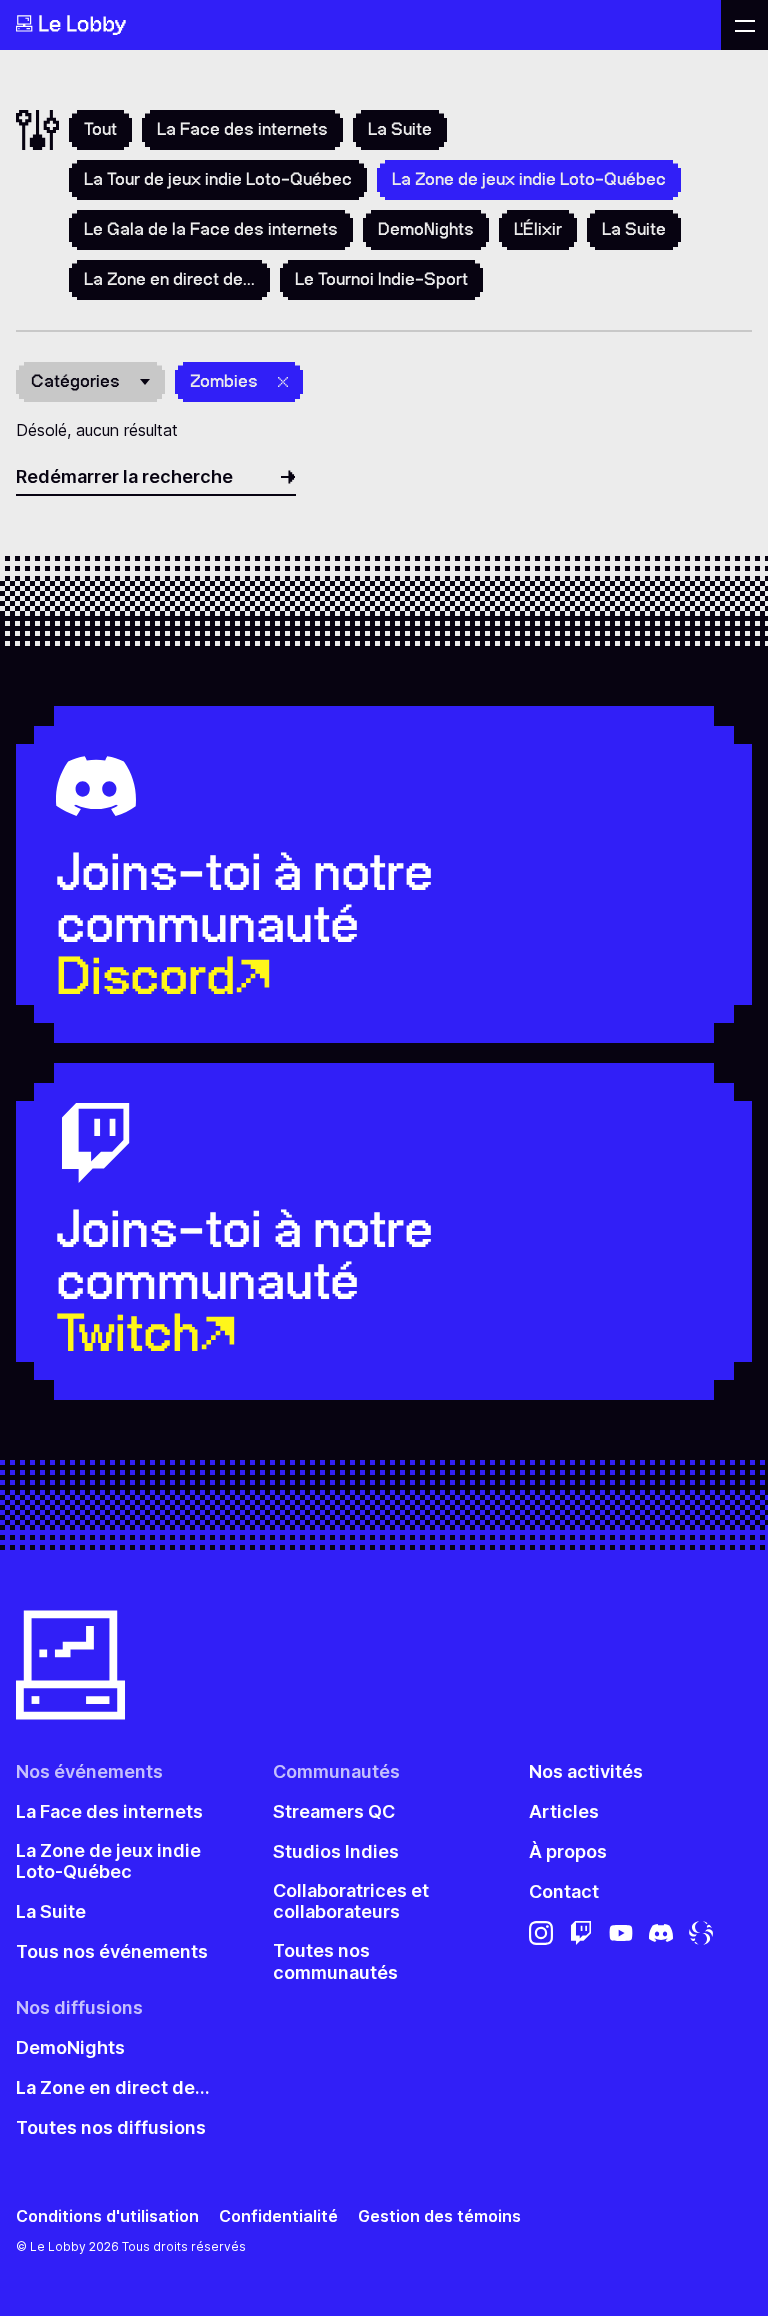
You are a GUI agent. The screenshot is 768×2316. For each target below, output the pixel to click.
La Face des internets (242, 129)
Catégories (75, 381)
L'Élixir (538, 229)
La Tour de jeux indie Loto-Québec (218, 179)
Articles (564, 1811)
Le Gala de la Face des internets (211, 229)
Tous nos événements (112, 1951)
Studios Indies (336, 1851)
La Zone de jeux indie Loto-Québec (108, 1861)
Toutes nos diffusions (111, 2127)
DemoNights (426, 229)
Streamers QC (334, 1811)
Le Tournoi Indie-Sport (381, 279)
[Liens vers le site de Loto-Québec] (701, 1933)
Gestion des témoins (439, 2216)
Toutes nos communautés (335, 1961)
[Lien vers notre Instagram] (541, 1933)
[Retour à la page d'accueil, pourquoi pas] (360, 25)
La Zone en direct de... (169, 279)
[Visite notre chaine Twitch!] (581, 1933)
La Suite (400, 129)
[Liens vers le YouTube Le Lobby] (621, 1933)
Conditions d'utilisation (107, 2216)
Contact (564, 1891)
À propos (568, 1851)
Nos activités (586, 1771)
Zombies (224, 381)
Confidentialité (278, 2216)
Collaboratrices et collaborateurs (351, 1901)
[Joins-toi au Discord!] (661, 1933)
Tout (100, 129)
